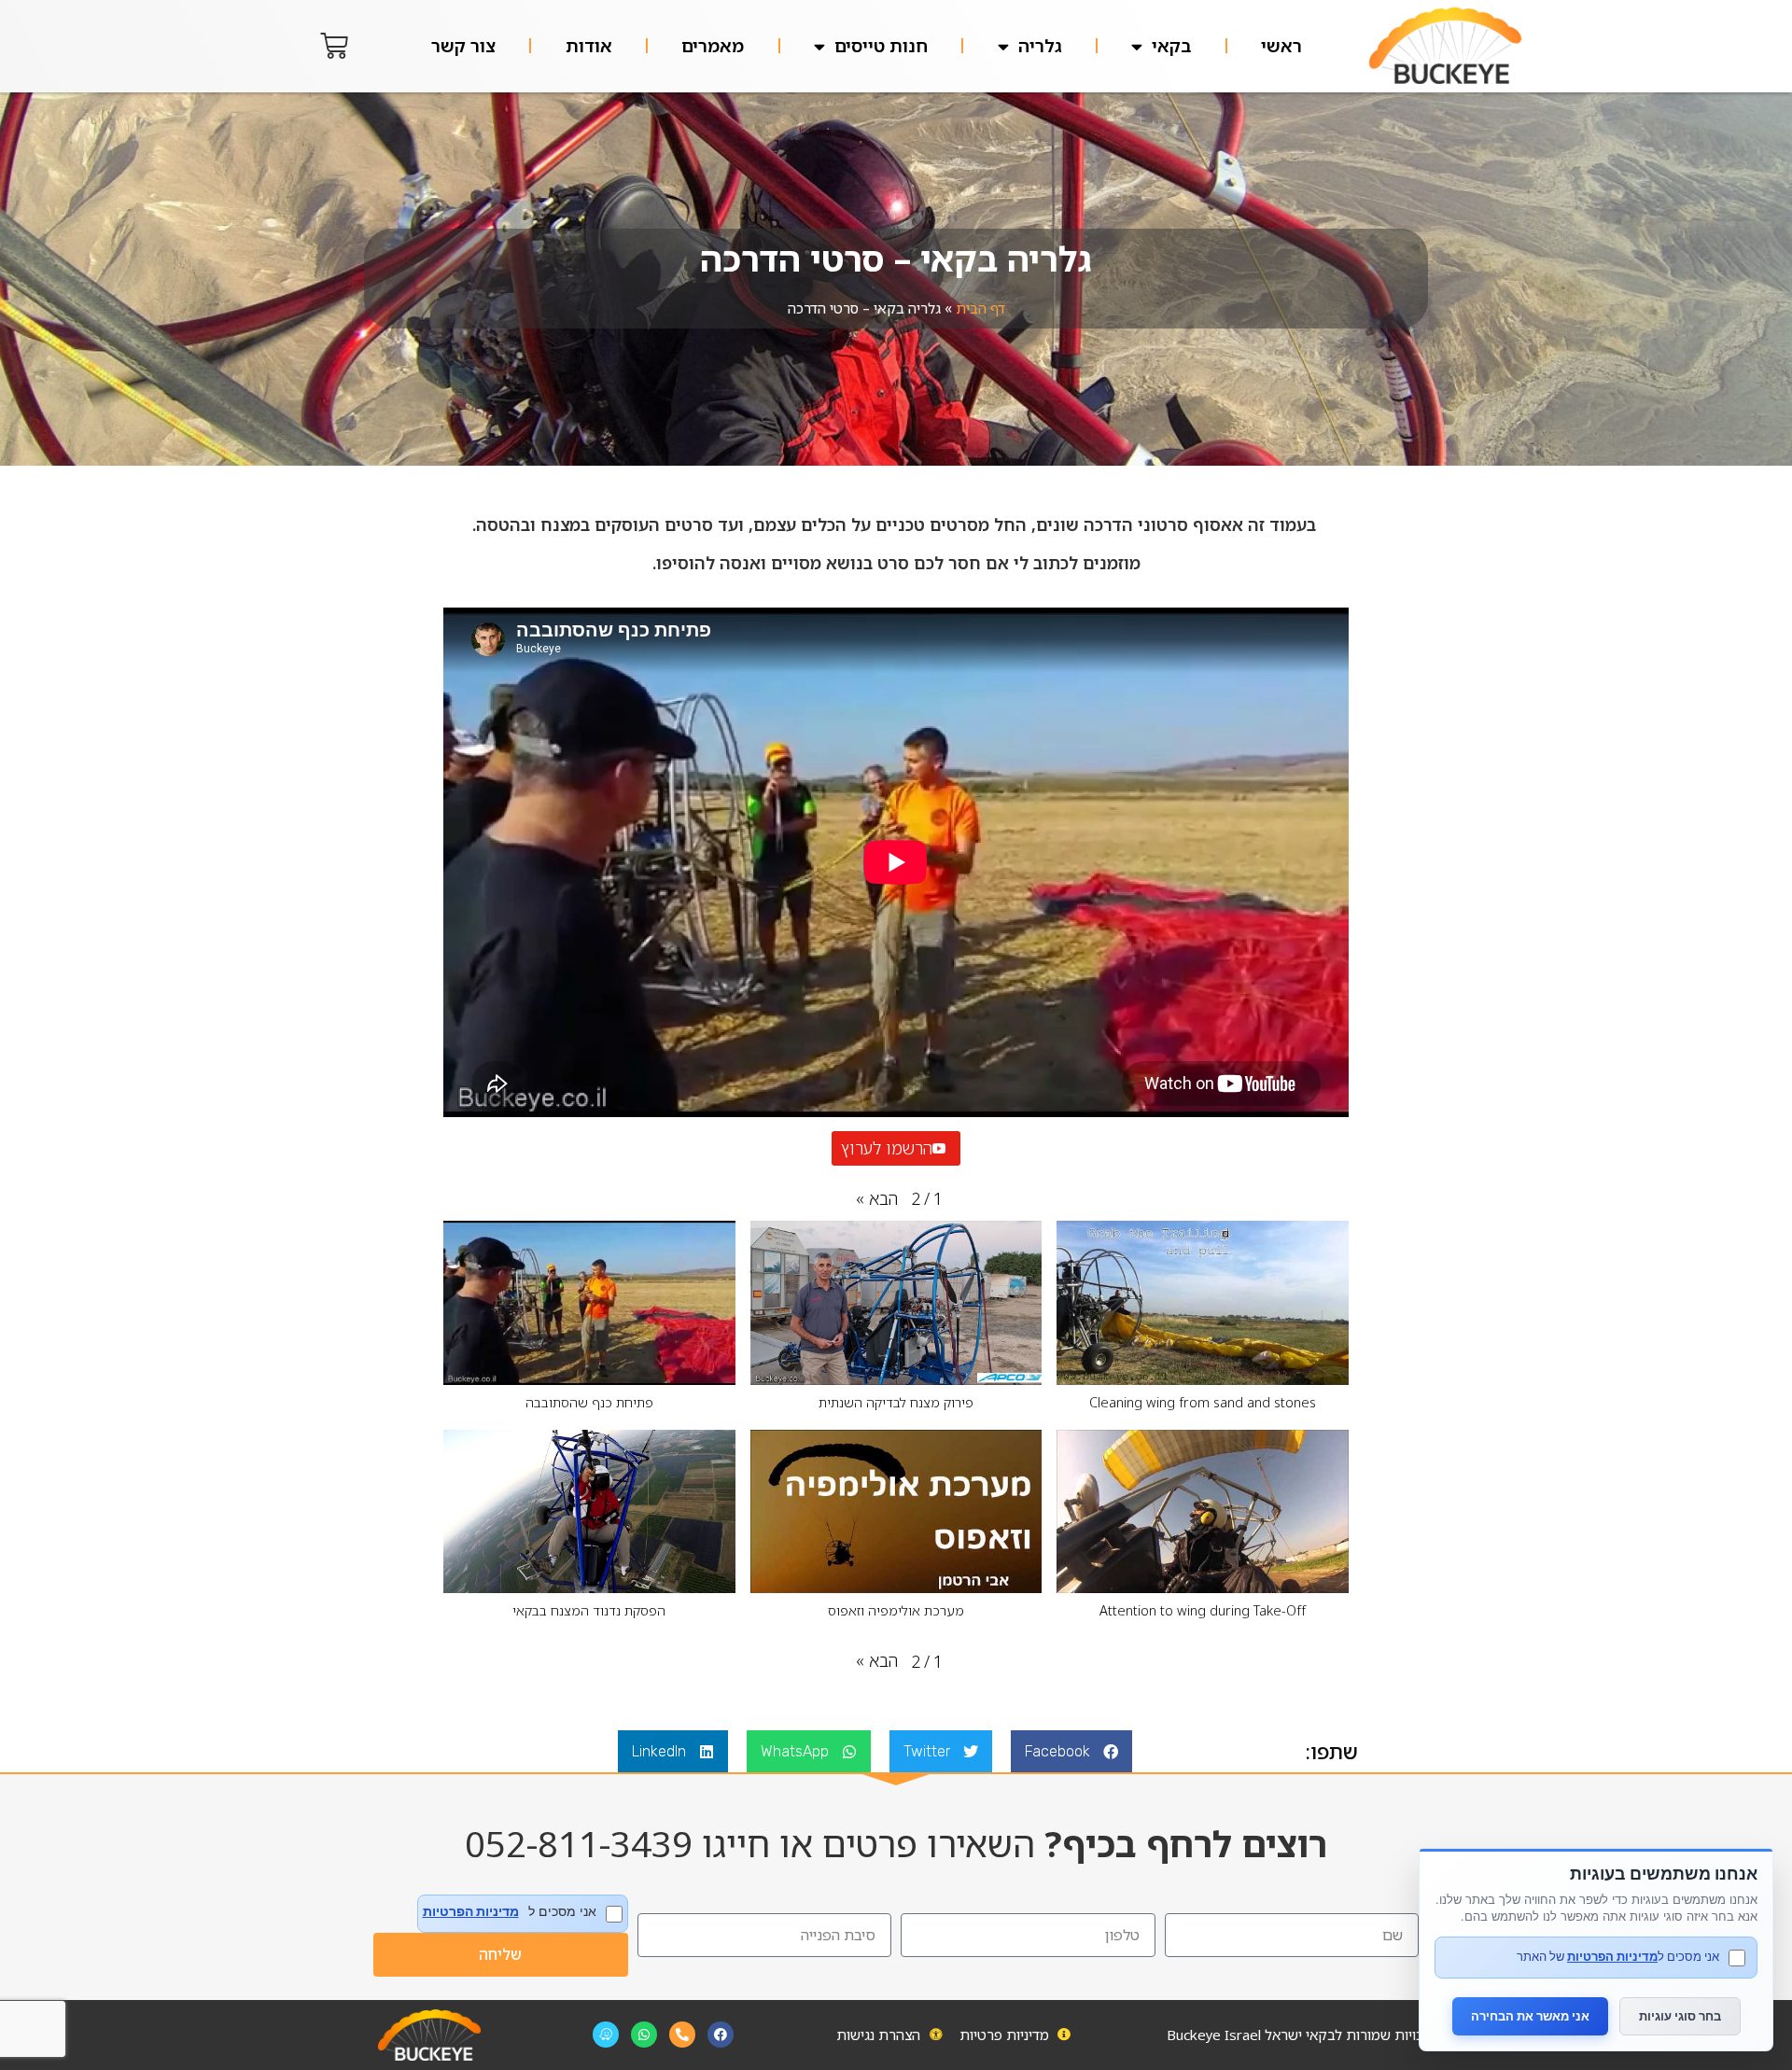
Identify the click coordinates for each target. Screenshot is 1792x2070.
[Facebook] (721, 2035)
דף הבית (980, 308)
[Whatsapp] (644, 2035)
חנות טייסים (881, 46)
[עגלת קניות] (334, 46)
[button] (877, 1199)
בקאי (1171, 46)
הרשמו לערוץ (887, 1148)
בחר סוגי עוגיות (1680, 2016)
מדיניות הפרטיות (471, 1911)
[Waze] (606, 2035)
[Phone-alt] (682, 2035)
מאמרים (713, 46)
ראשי (1281, 46)
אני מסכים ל (510, 1912)
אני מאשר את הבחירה (1530, 2016)
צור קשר (463, 46)
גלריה (1040, 46)
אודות (589, 46)
